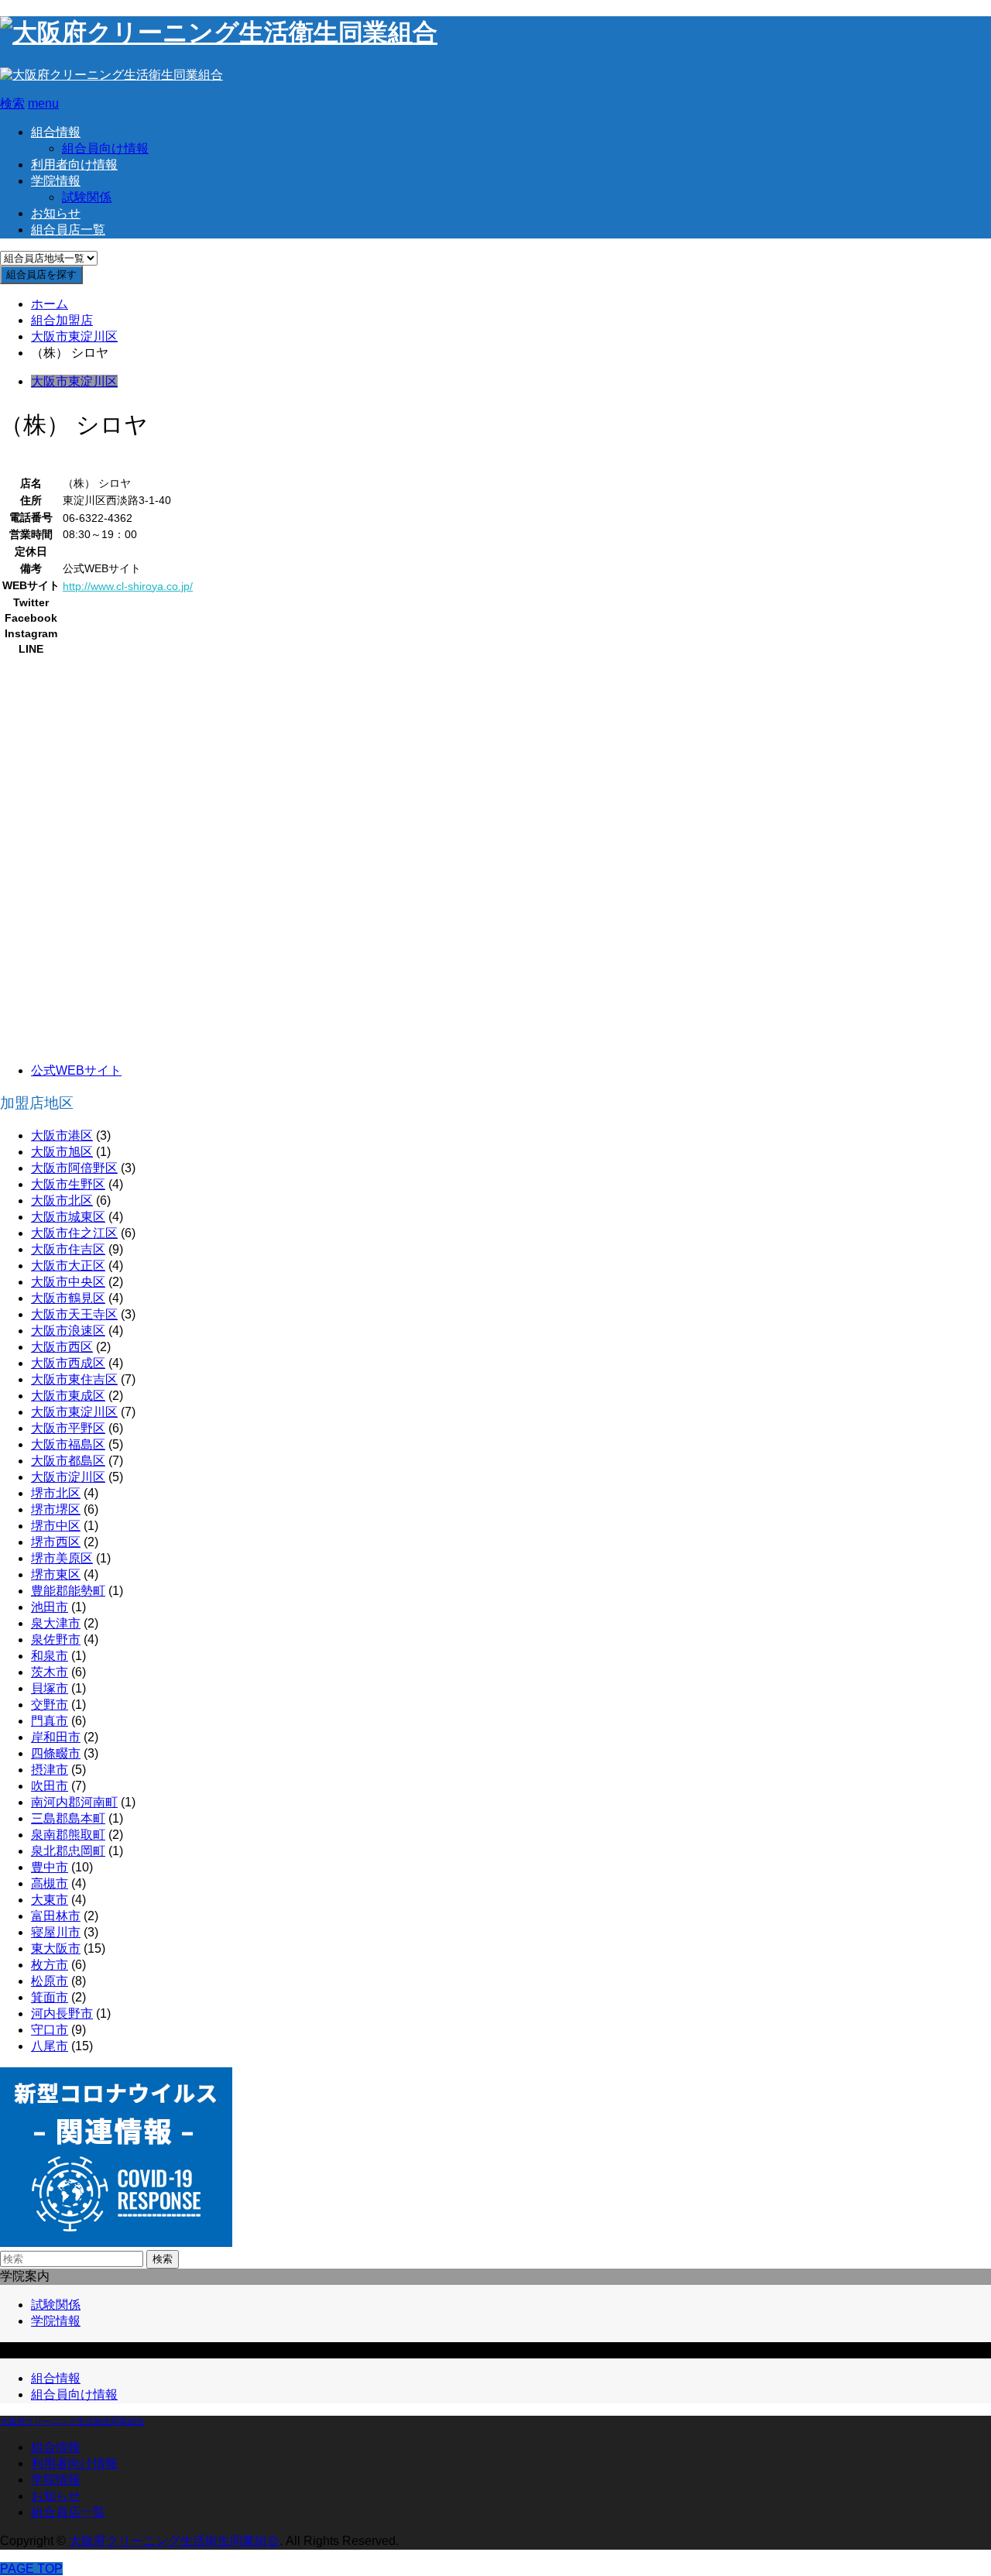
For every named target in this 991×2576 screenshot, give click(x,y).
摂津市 (50, 1770)
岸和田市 (56, 1737)
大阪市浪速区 (68, 1331)
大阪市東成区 (68, 1396)
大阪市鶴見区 (68, 1298)
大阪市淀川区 (68, 1477)
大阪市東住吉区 (74, 1379)
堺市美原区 (62, 1558)
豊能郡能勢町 (68, 1591)
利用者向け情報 (74, 165)
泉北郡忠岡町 (68, 1851)
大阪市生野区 (68, 1184)
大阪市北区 (62, 1201)
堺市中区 (56, 1526)
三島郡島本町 (68, 1818)
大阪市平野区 (68, 1428)
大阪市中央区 (68, 1282)
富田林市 (56, 1916)
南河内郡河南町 (74, 1802)
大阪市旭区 (62, 1152)
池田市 (50, 1607)
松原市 (50, 1981)
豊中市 (50, 1867)
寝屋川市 (56, 1932)
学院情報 (56, 181)
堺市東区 (56, 1574)
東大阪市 (56, 1948)
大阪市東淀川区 (74, 381)
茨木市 (50, 1672)
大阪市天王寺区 (74, 1314)
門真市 (50, 1721)
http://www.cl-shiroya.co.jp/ (128, 586)
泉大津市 (56, 1623)
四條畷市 (56, 1753)
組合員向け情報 (105, 148)
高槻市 (50, 1883)
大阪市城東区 (68, 1217)
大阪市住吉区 (68, 1249)
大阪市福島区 (68, 1444)
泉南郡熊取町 (68, 1835)
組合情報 (56, 132)
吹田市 (50, 1786)
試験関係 (87, 197)
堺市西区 (56, 1542)
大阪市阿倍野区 (74, 1168)
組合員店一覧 (68, 230)
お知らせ (56, 213)
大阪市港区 (62, 1135)
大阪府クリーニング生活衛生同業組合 (72, 2421)
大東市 (50, 1900)
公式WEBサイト (76, 1070)
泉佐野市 (56, 1640)
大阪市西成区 (68, 1363)
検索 (163, 2259)
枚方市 (50, 1965)
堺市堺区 (56, 1509)
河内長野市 (62, 2013)
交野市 (50, 1705)
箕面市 (50, 1997)
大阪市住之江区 (74, 1233)
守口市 (50, 2030)
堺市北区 (56, 1493)
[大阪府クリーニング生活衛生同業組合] (219, 33)
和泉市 (50, 1656)
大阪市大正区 (68, 1266)
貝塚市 (50, 1688)
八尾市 (50, 2046)
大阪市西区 (62, 1347)
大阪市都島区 (68, 1461)
